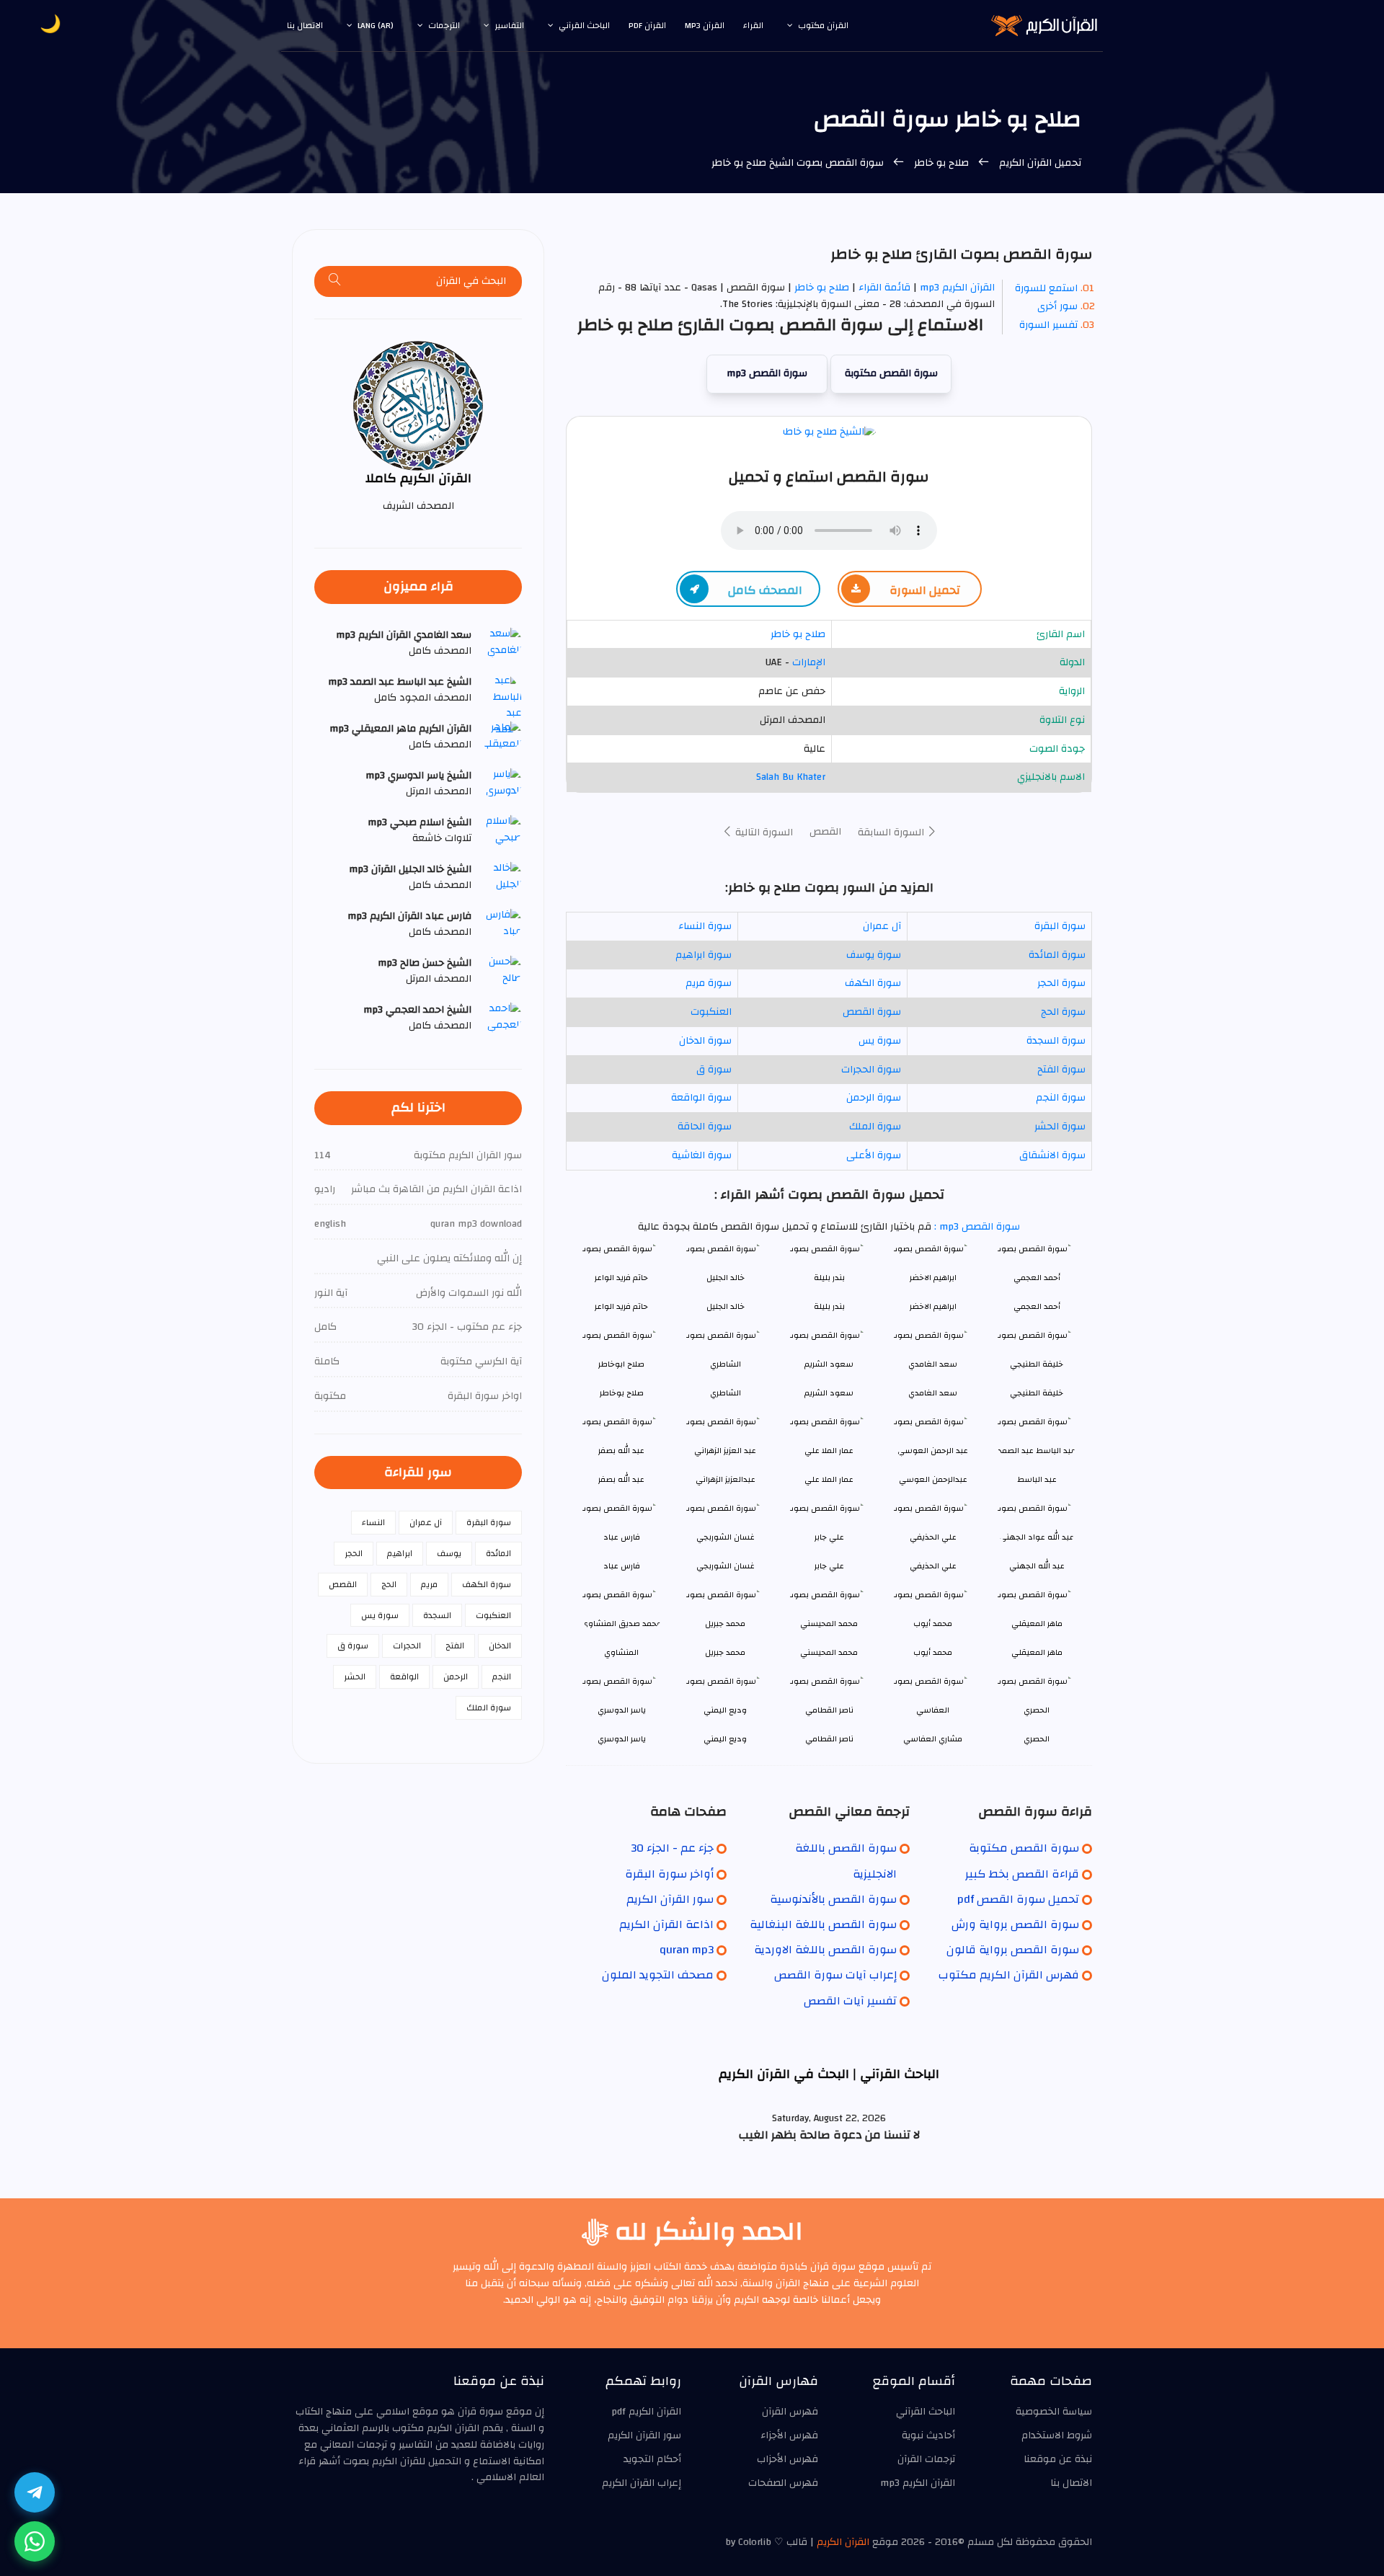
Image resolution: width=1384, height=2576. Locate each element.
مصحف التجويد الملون (658, 1975)
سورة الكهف (873, 983)
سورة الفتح (1061, 1070)
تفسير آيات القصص (850, 2001)
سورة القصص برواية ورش (1015, 1924)
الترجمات (444, 25)
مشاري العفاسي (933, 1739)
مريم (429, 1584)
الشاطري (726, 1393)
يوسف (449, 1553)
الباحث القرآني (584, 25)
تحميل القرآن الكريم (1039, 163)
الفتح (455, 1645)
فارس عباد (622, 1566)
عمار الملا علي (829, 1479)
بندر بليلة (829, 1306)
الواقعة (404, 1676)
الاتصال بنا (305, 25)
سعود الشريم (829, 1393)
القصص (825, 832)
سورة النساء (705, 926)
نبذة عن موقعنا (1058, 2459)
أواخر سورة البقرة (669, 1874)
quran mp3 (687, 1950)
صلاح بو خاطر (941, 163)
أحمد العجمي (1037, 1306)
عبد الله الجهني (1037, 1566)
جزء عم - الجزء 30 (672, 1848)
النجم (502, 1676)
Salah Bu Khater (791, 777)
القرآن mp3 (705, 25)
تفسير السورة (1048, 325)
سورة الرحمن (874, 1098)
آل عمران (882, 926)
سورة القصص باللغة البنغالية (823, 1924)
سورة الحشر (1060, 1127)
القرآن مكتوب (823, 25)
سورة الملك (875, 1127)
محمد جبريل (725, 1652)
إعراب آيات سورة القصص (835, 1975)
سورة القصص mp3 (767, 373)
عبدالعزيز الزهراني (726, 1479)
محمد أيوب (933, 1652)
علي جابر (829, 1566)
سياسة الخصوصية (1054, 2412)
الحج (389, 1584)
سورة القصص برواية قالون (1013, 1950)
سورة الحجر (1061, 983)
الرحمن (456, 1676)
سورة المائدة (1057, 955)
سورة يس (880, 1041)
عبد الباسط (1037, 1479)
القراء (753, 25)
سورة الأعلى (874, 1155)
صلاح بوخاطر (622, 1393)
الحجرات (407, 1645)
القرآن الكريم (843, 2542)
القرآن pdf (647, 25)
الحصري (1037, 1739)
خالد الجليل (726, 1306)
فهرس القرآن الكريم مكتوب (1009, 1975)
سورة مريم (709, 983)
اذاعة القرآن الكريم (666, 1924)
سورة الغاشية (702, 1155)
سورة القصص (872, 1012)
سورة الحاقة (705, 1127)
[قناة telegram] (35, 2492)
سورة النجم (1061, 1098)
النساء (373, 1522)
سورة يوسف (874, 955)
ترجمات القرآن (926, 2459)
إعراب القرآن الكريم (642, 2483)
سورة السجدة (1056, 1041)
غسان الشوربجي (726, 1566)
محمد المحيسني (829, 1652)
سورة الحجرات (871, 1070)
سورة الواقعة (701, 1098)
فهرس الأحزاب (788, 2459)
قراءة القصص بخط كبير (1022, 1874)
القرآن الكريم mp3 (957, 288)
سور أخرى (1057, 306)
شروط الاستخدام (1057, 2435)
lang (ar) (376, 25)
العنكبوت (711, 1012)
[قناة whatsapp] (35, 2541)
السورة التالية (763, 832)
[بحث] (335, 281)
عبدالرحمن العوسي (933, 1479)
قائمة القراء (884, 288)
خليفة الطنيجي (1037, 1393)
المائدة (498, 1553)
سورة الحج (1063, 1012)
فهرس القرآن (790, 2412)
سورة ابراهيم (704, 955)
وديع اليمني (725, 1739)
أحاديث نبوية (928, 2435)
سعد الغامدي (933, 1393)
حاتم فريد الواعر (621, 1306)
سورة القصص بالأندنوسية (833, 1899)
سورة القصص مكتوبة (891, 373)
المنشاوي (621, 1652)
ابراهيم (400, 1553)
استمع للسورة (1046, 288)
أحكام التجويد (652, 2459)
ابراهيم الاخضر (933, 1306)
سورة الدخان (705, 1041)
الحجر (354, 1553)
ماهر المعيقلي (1037, 1652)
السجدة (437, 1615)
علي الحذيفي (933, 1566)
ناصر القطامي (829, 1739)
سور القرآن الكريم (670, 1899)
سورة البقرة (1060, 926)
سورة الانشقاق (1052, 1155)
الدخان (500, 1645)
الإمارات (809, 662)
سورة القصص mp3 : (976, 1227)
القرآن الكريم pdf (646, 2412)
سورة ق (714, 1070)
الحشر (355, 1676)
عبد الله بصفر (621, 1479)
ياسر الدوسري (622, 1739)
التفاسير (509, 25)
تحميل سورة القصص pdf (1018, 1899)
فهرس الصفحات (783, 2483)
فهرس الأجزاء (789, 2435)
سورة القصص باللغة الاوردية (825, 1950)
